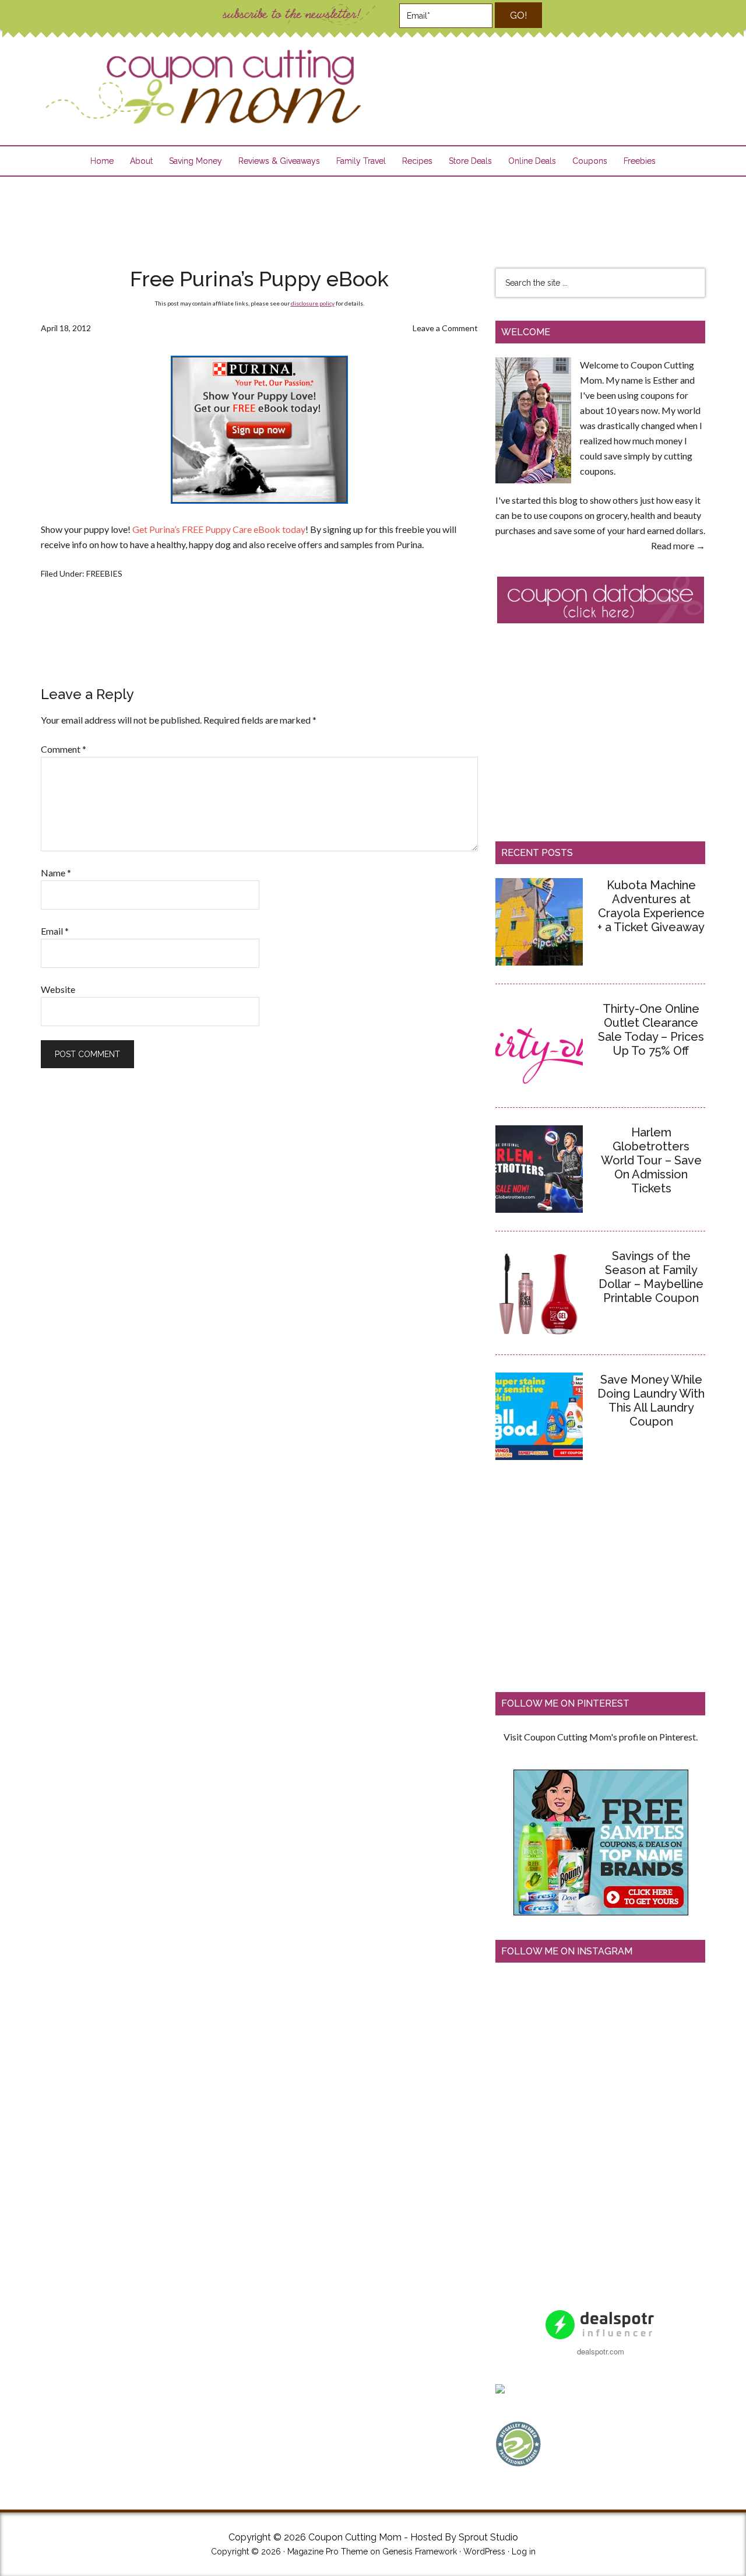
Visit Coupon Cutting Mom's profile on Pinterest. (601, 1737)
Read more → (678, 545)
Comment (64, 749)
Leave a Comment (445, 328)
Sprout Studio (488, 2537)
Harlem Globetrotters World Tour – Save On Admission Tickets (651, 1160)
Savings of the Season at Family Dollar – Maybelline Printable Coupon (651, 1277)
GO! (518, 15)
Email (55, 931)
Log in (524, 2552)
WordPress (484, 2552)
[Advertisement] (373, 215)
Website (58, 989)
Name (56, 873)
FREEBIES (104, 573)
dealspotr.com (601, 2351)
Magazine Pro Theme (328, 2552)
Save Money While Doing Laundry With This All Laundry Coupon (651, 1401)
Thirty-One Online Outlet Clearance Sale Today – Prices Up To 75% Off (651, 1030)
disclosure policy (313, 303)
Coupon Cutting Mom (202, 87)
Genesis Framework (420, 2552)
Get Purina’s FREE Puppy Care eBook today (219, 529)
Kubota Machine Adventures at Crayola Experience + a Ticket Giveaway (651, 906)
